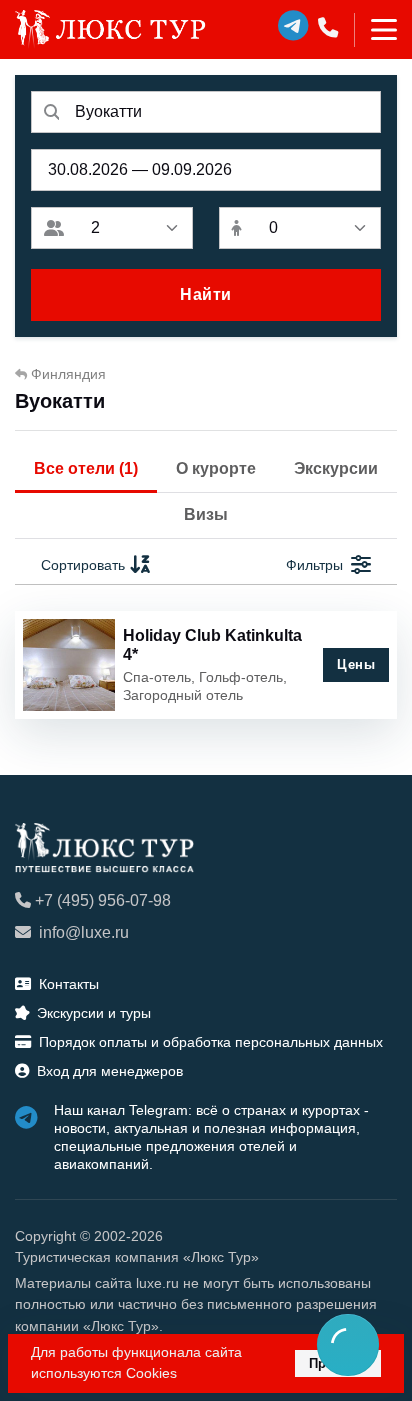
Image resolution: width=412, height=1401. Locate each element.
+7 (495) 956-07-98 (103, 900)
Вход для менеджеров (110, 1071)
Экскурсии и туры (94, 1013)
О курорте (216, 468)
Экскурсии (336, 468)
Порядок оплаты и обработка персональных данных (211, 1042)
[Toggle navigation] (375, 30)
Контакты (69, 984)
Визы (206, 514)
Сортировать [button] (83, 565)
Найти (206, 294)
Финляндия (68, 374)
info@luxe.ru (84, 932)
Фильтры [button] (314, 565)
